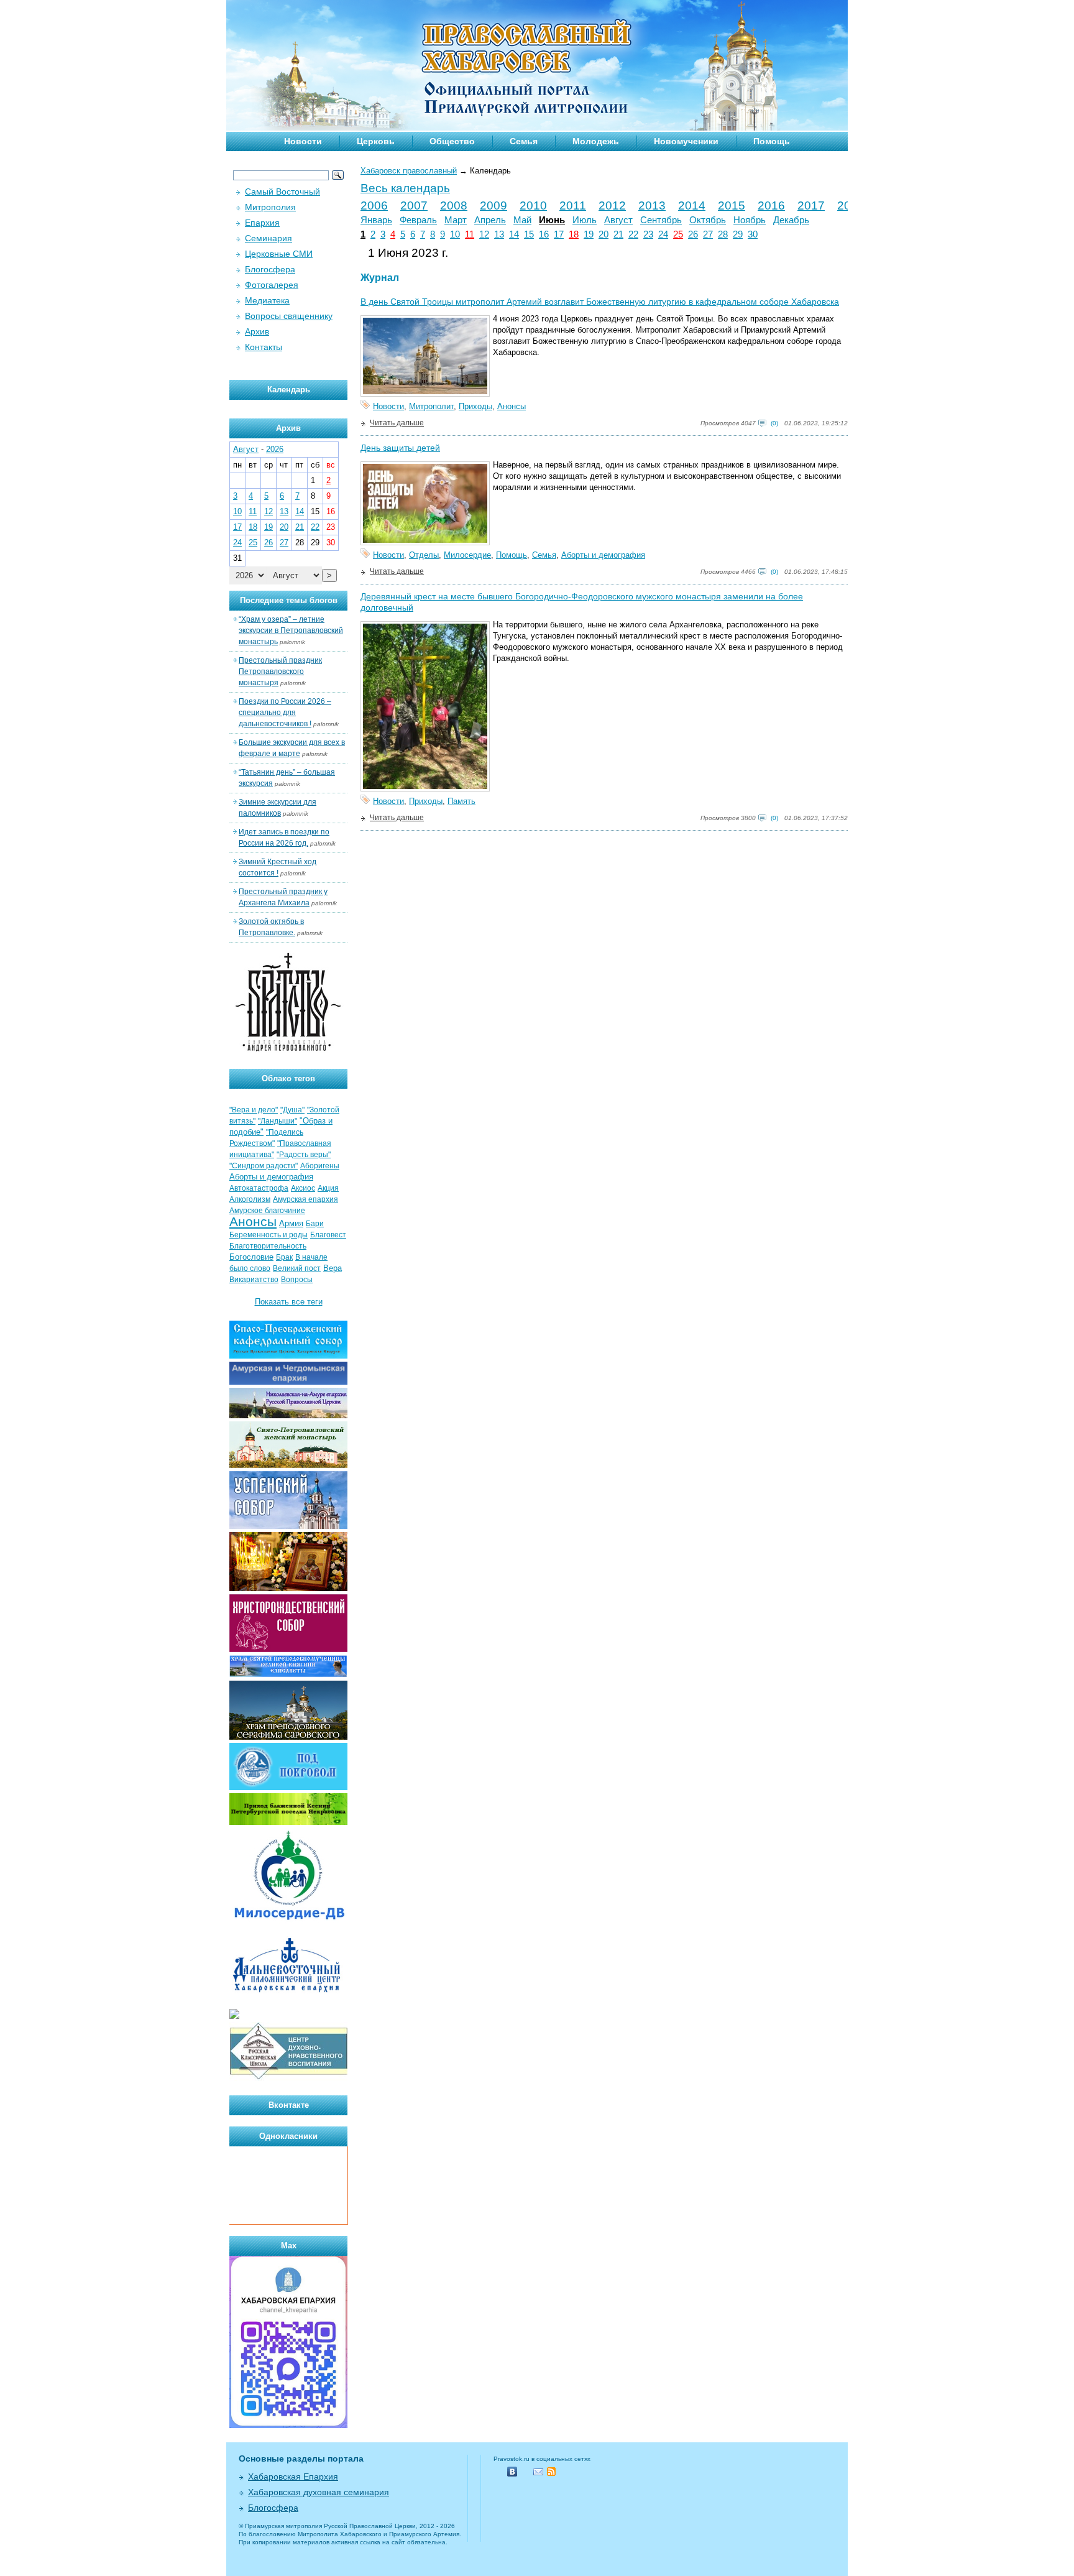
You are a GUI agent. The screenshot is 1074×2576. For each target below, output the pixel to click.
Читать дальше (397, 423)
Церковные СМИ (279, 254)
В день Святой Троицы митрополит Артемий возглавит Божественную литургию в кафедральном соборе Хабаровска (600, 302)
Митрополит (431, 406)
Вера (333, 1268)
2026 (275, 449)
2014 (692, 205)
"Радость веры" (304, 1155)
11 (470, 234)
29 (738, 234)
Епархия (262, 223)
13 (499, 234)
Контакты (264, 347)
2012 (612, 205)
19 (589, 234)
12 (484, 234)
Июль (585, 220)
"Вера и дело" (254, 1110)
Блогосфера (270, 269)
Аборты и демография (603, 555)
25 (678, 234)
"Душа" (292, 1110)
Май (522, 220)
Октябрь (708, 220)
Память (461, 801)
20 (604, 234)
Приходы (475, 406)
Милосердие (467, 555)
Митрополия (270, 207)
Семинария (268, 238)
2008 (454, 205)
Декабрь (791, 220)
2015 (732, 205)
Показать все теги (289, 1302)
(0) (774, 423)
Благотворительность (268, 1246)
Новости (303, 141)
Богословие (251, 1257)
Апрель (490, 220)
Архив (257, 331)
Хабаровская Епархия (293, 2477)
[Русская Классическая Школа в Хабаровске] (288, 2078)
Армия (291, 1223)
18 (574, 234)
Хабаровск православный (409, 171)
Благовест (328, 1235)
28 (723, 234)
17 (559, 234)
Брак (284, 1257)
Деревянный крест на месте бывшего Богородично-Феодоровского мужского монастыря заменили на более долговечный (582, 602)
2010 (533, 205)
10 (455, 234)
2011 (573, 205)
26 (693, 234)
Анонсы (512, 406)
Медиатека (267, 300)
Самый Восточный (282, 192)
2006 (374, 205)
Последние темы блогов (289, 600)
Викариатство (254, 1280)
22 (633, 234)
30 (753, 234)
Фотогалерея (272, 285)
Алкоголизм (250, 1199)
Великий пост (297, 1268)
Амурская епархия (305, 1199)
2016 (771, 205)
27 (708, 234)
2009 (493, 205)
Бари (315, 1224)
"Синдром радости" (264, 1166)
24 (663, 234)
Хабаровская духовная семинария (319, 2492)
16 (544, 234)
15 (529, 234)
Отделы (424, 555)
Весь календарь (405, 188)
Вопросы (297, 1280)
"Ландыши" (278, 1121)
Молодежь (596, 141)
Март (456, 220)
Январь (376, 220)
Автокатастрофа (259, 1188)
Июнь (552, 220)
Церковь (376, 141)
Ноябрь (750, 220)
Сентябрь (661, 220)
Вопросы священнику (289, 316)
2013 (652, 205)
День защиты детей (400, 448)
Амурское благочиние (267, 1211)
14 (514, 234)
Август (618, 220)
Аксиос (303, 1188)
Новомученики (686, 141)
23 (648, 234)
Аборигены (320, 1166)
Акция (328, 1188)
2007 (414, 205)
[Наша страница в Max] (288, 2425)
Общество (452, 141)
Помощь (772, 141)
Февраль (418, 220)
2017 (811, 205)
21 (618, 234)
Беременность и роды (268, 1235)
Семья (524, 141)
